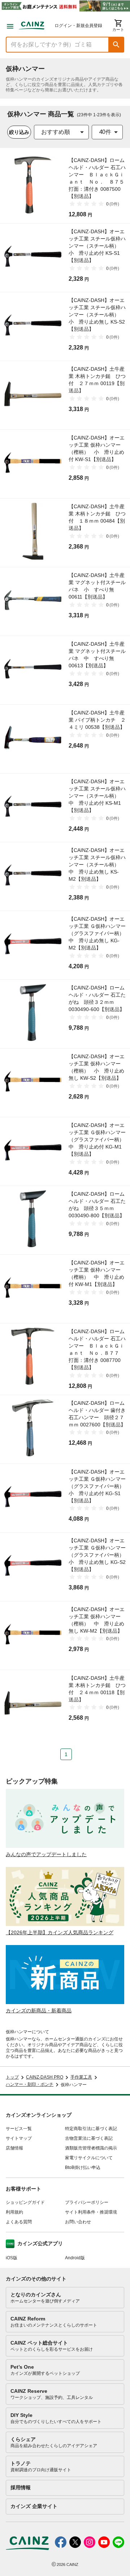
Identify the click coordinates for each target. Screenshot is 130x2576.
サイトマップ (19, 2138)
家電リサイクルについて (89, 2158)
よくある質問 (19, 2222)
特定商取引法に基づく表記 (91, 2129)
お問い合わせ (78, 2222)
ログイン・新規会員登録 (78, 26)
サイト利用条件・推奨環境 (91, 2212)
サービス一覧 (19, 2129)
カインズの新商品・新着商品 (39, 2011)
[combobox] (61, 132)
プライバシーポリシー (87, 2202)
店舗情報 (14, 2148)
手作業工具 (81, 2077)
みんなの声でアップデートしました (46, 1854)
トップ (12, 2077)
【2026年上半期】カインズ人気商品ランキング (60, 1932)
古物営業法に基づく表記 (89, 2138)
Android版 (75, 2258)
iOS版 (12, 2258)
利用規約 (14, 2212)
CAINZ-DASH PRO (45, 2077)
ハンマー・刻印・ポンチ (30, 2084)
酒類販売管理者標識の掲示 (91, 2148)
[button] (116, 45)
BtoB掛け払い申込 (83, 2167)
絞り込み (19, 132)
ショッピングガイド (25, 2202)
